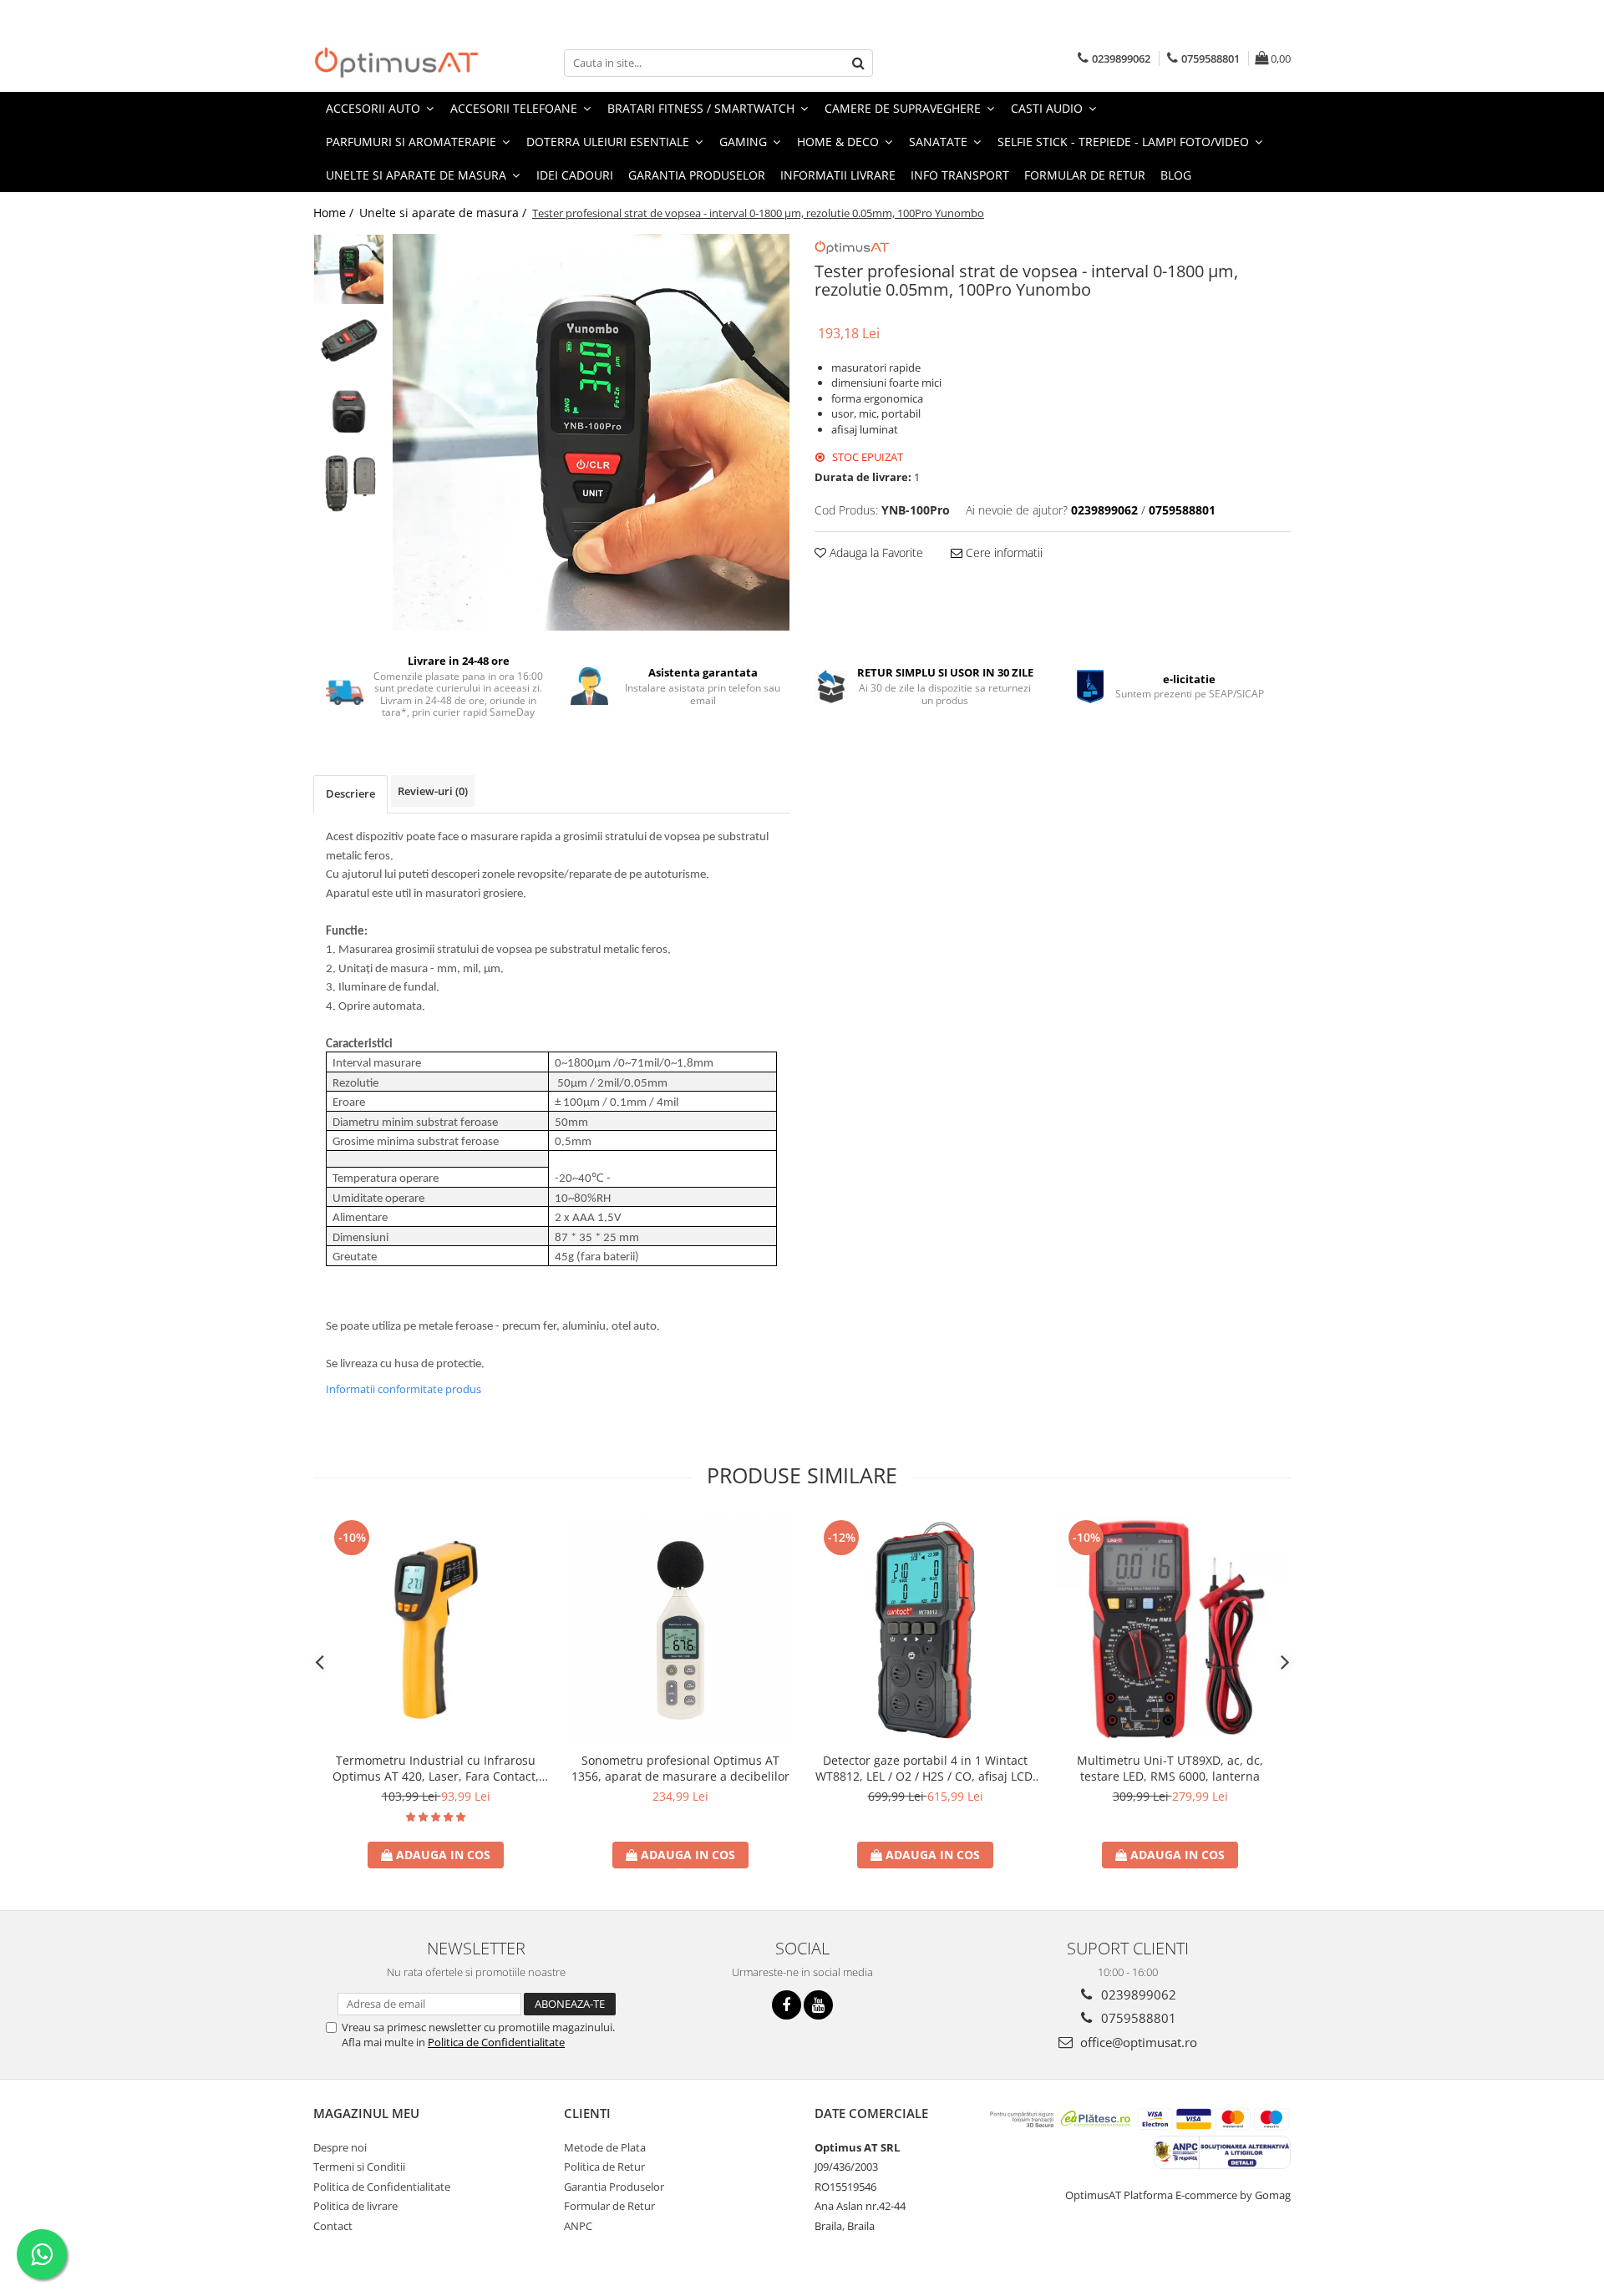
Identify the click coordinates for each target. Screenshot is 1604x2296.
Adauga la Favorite (875, 552)
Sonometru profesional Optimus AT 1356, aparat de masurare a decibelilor (680, 1768)
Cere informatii (1002, 552)
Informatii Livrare (838, 175)
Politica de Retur (604, 2167)
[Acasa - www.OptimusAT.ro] (397, 63)
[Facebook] (787, 2005)
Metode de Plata (605, 2147)
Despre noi (340, 2147)
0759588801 (1137, 2018)
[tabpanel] (591, 432)
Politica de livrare (355, 2206)
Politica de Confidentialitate (496, 2042)
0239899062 (1137, 1994)
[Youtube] (818, 2005)
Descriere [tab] (350, 793)
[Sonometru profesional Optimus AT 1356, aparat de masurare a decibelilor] (680, 1630)
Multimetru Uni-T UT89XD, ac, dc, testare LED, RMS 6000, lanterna (1170, 1768)
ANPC (578, 2226)
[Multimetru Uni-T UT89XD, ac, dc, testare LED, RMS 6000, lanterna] (1170, 1630)
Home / (335, 213)
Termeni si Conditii (359, 2167)
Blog (1176, 175)
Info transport (960, 175)
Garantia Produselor (697, 175)
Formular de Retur (1085, 175)
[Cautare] (858, 63)
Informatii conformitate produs (404, 1389)
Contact (333, 2226)
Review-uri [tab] (433, 791)
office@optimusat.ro (1137, 2042)
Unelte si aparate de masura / (444, 213)
